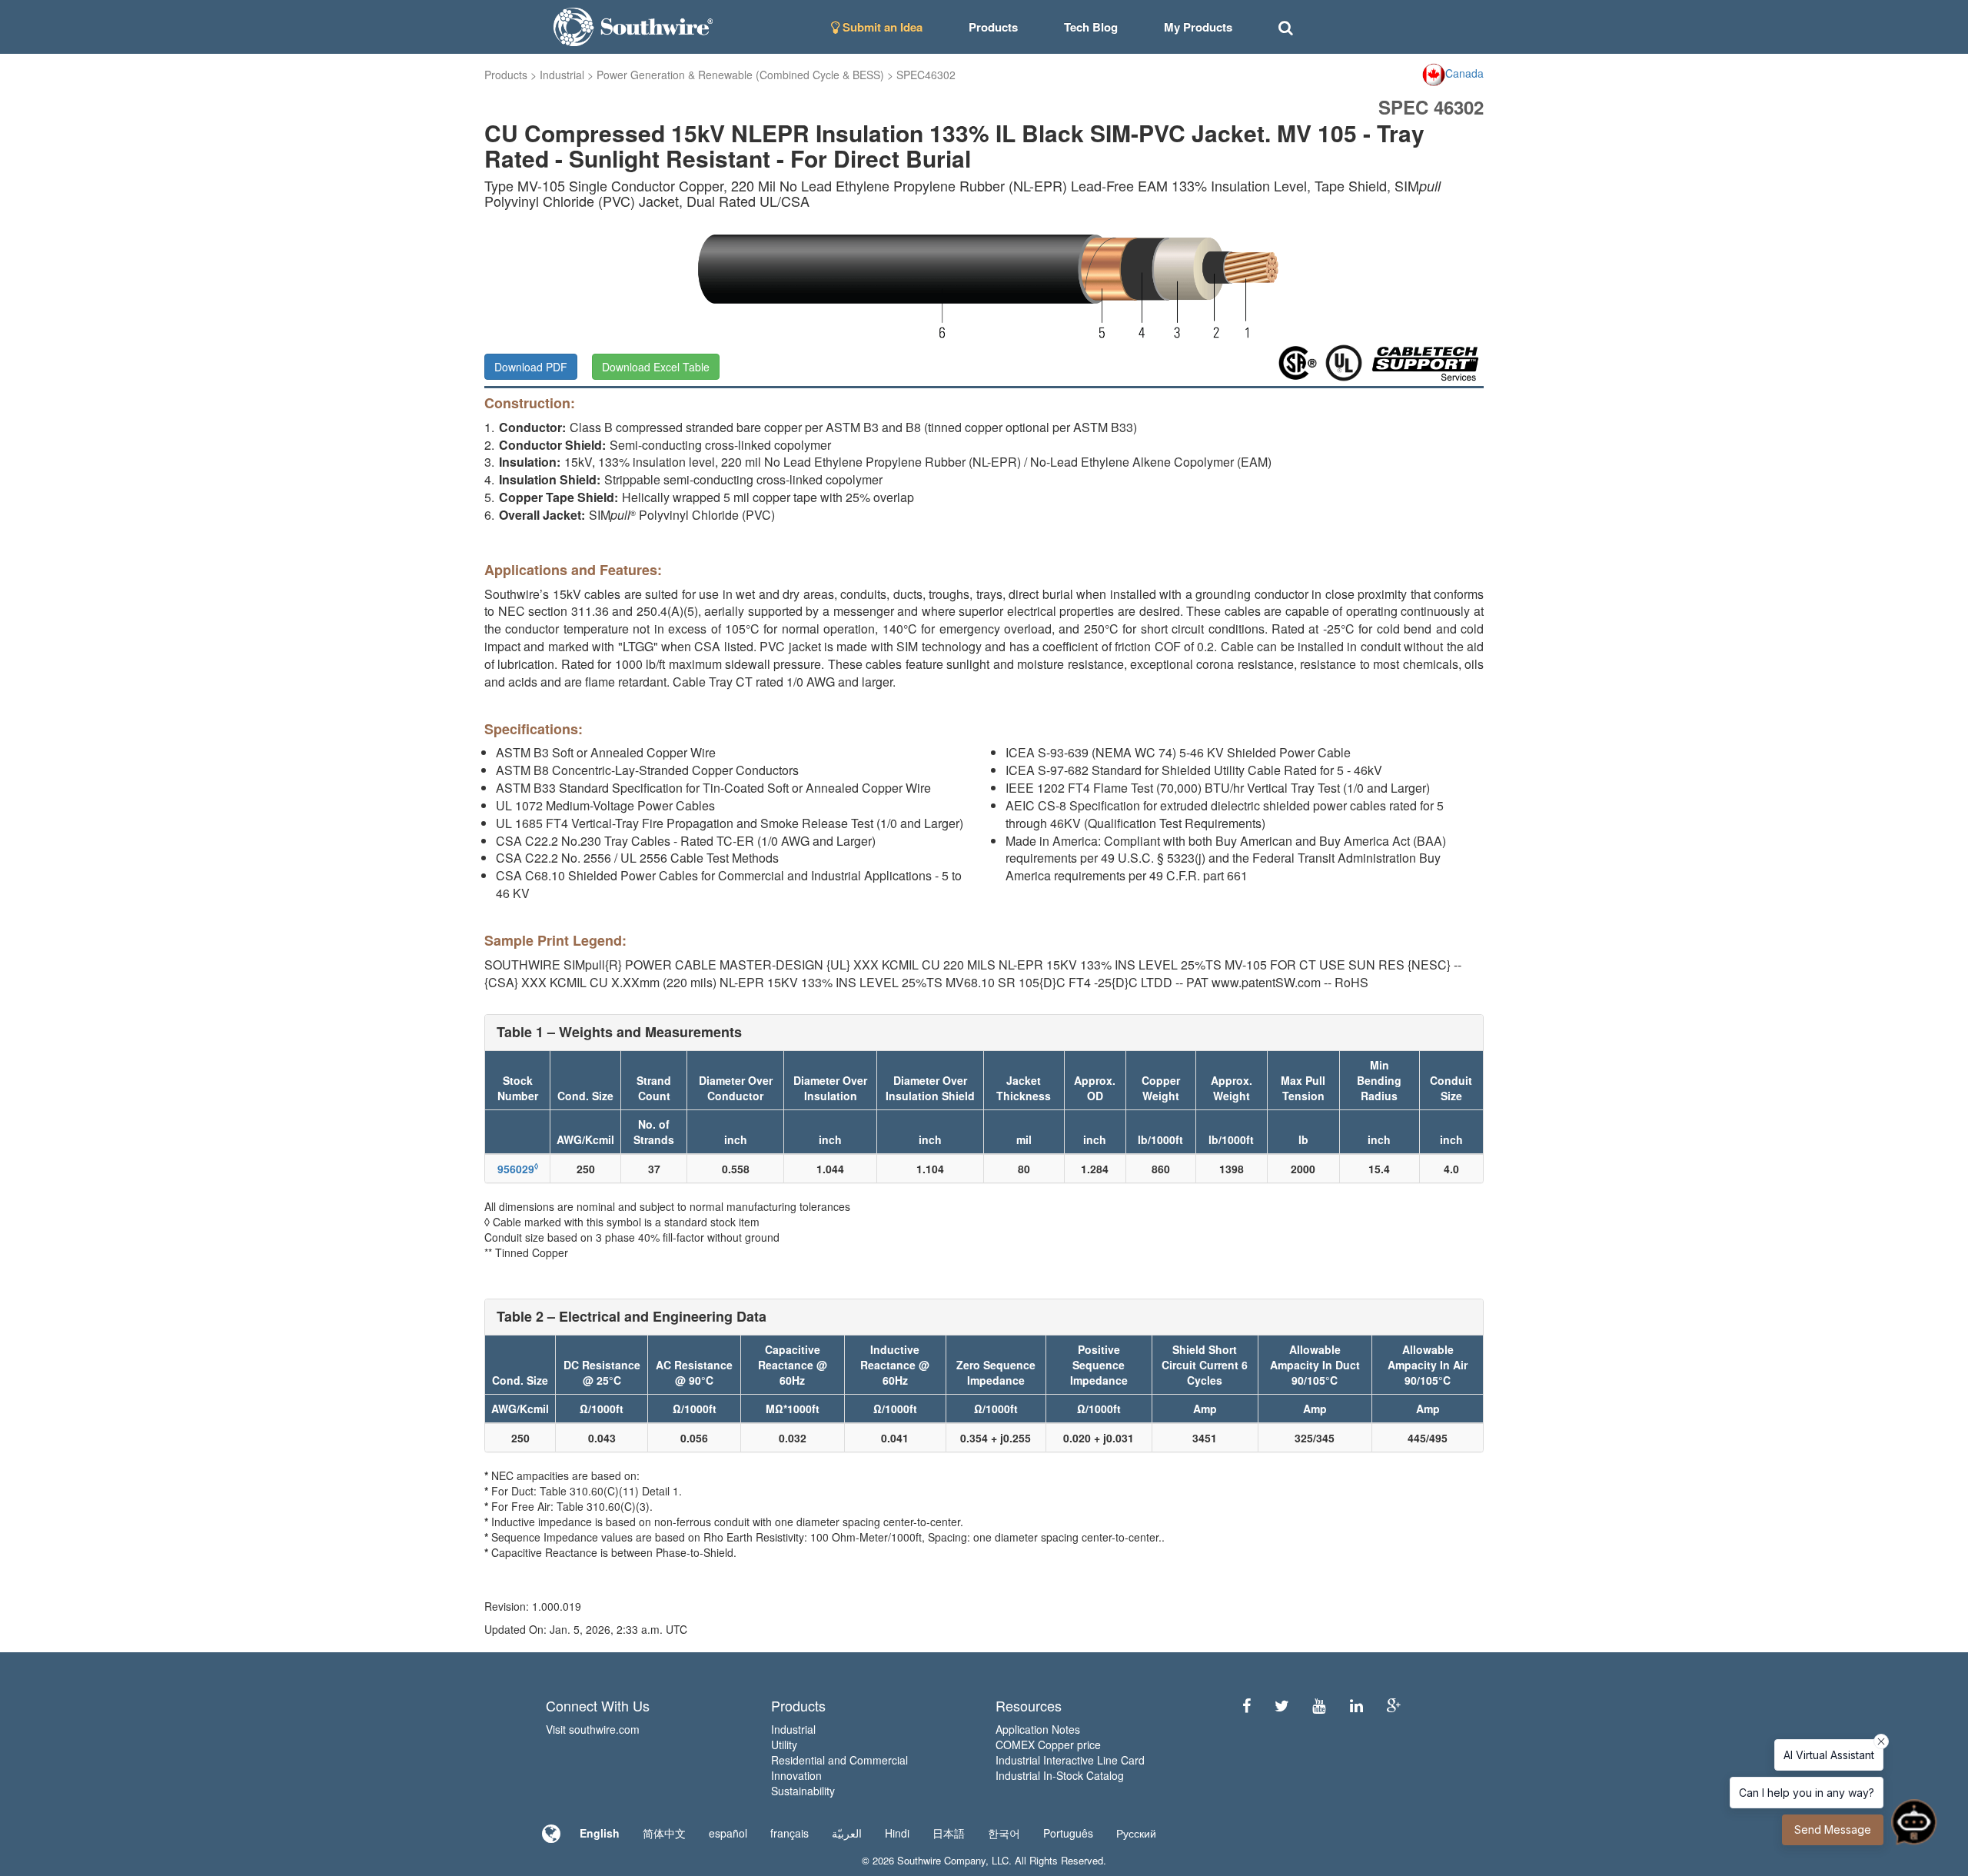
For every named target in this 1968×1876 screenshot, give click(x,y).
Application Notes (1038, 1729)
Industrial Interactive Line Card (1070, 1760)
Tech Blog (1091, 27)
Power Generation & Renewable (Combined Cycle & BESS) (740, 75)
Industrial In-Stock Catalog (1060, 1775)
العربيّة (847, 1833)
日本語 (949, 1833)
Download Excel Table (656, 367)
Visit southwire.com (593, 1729)
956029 (518, 1169)
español (728, 1833)
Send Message (1833, 1829)
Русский (1136, 1833)
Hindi (897, 1833)
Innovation (796, 1775)
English (600, 1833)
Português (1068, 1833)
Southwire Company (941, 1860)
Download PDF (531, 367)
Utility (784, 1745)
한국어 (1004, 1833)
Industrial (562, 75)
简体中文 (664, 1833)
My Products (1198, 27)
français (790, 1833)
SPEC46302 (926, 75)
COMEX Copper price (1048, 1745)
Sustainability (803, 1791)
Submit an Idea (881, 27)
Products (506, 75)
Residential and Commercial (839, 1760)
